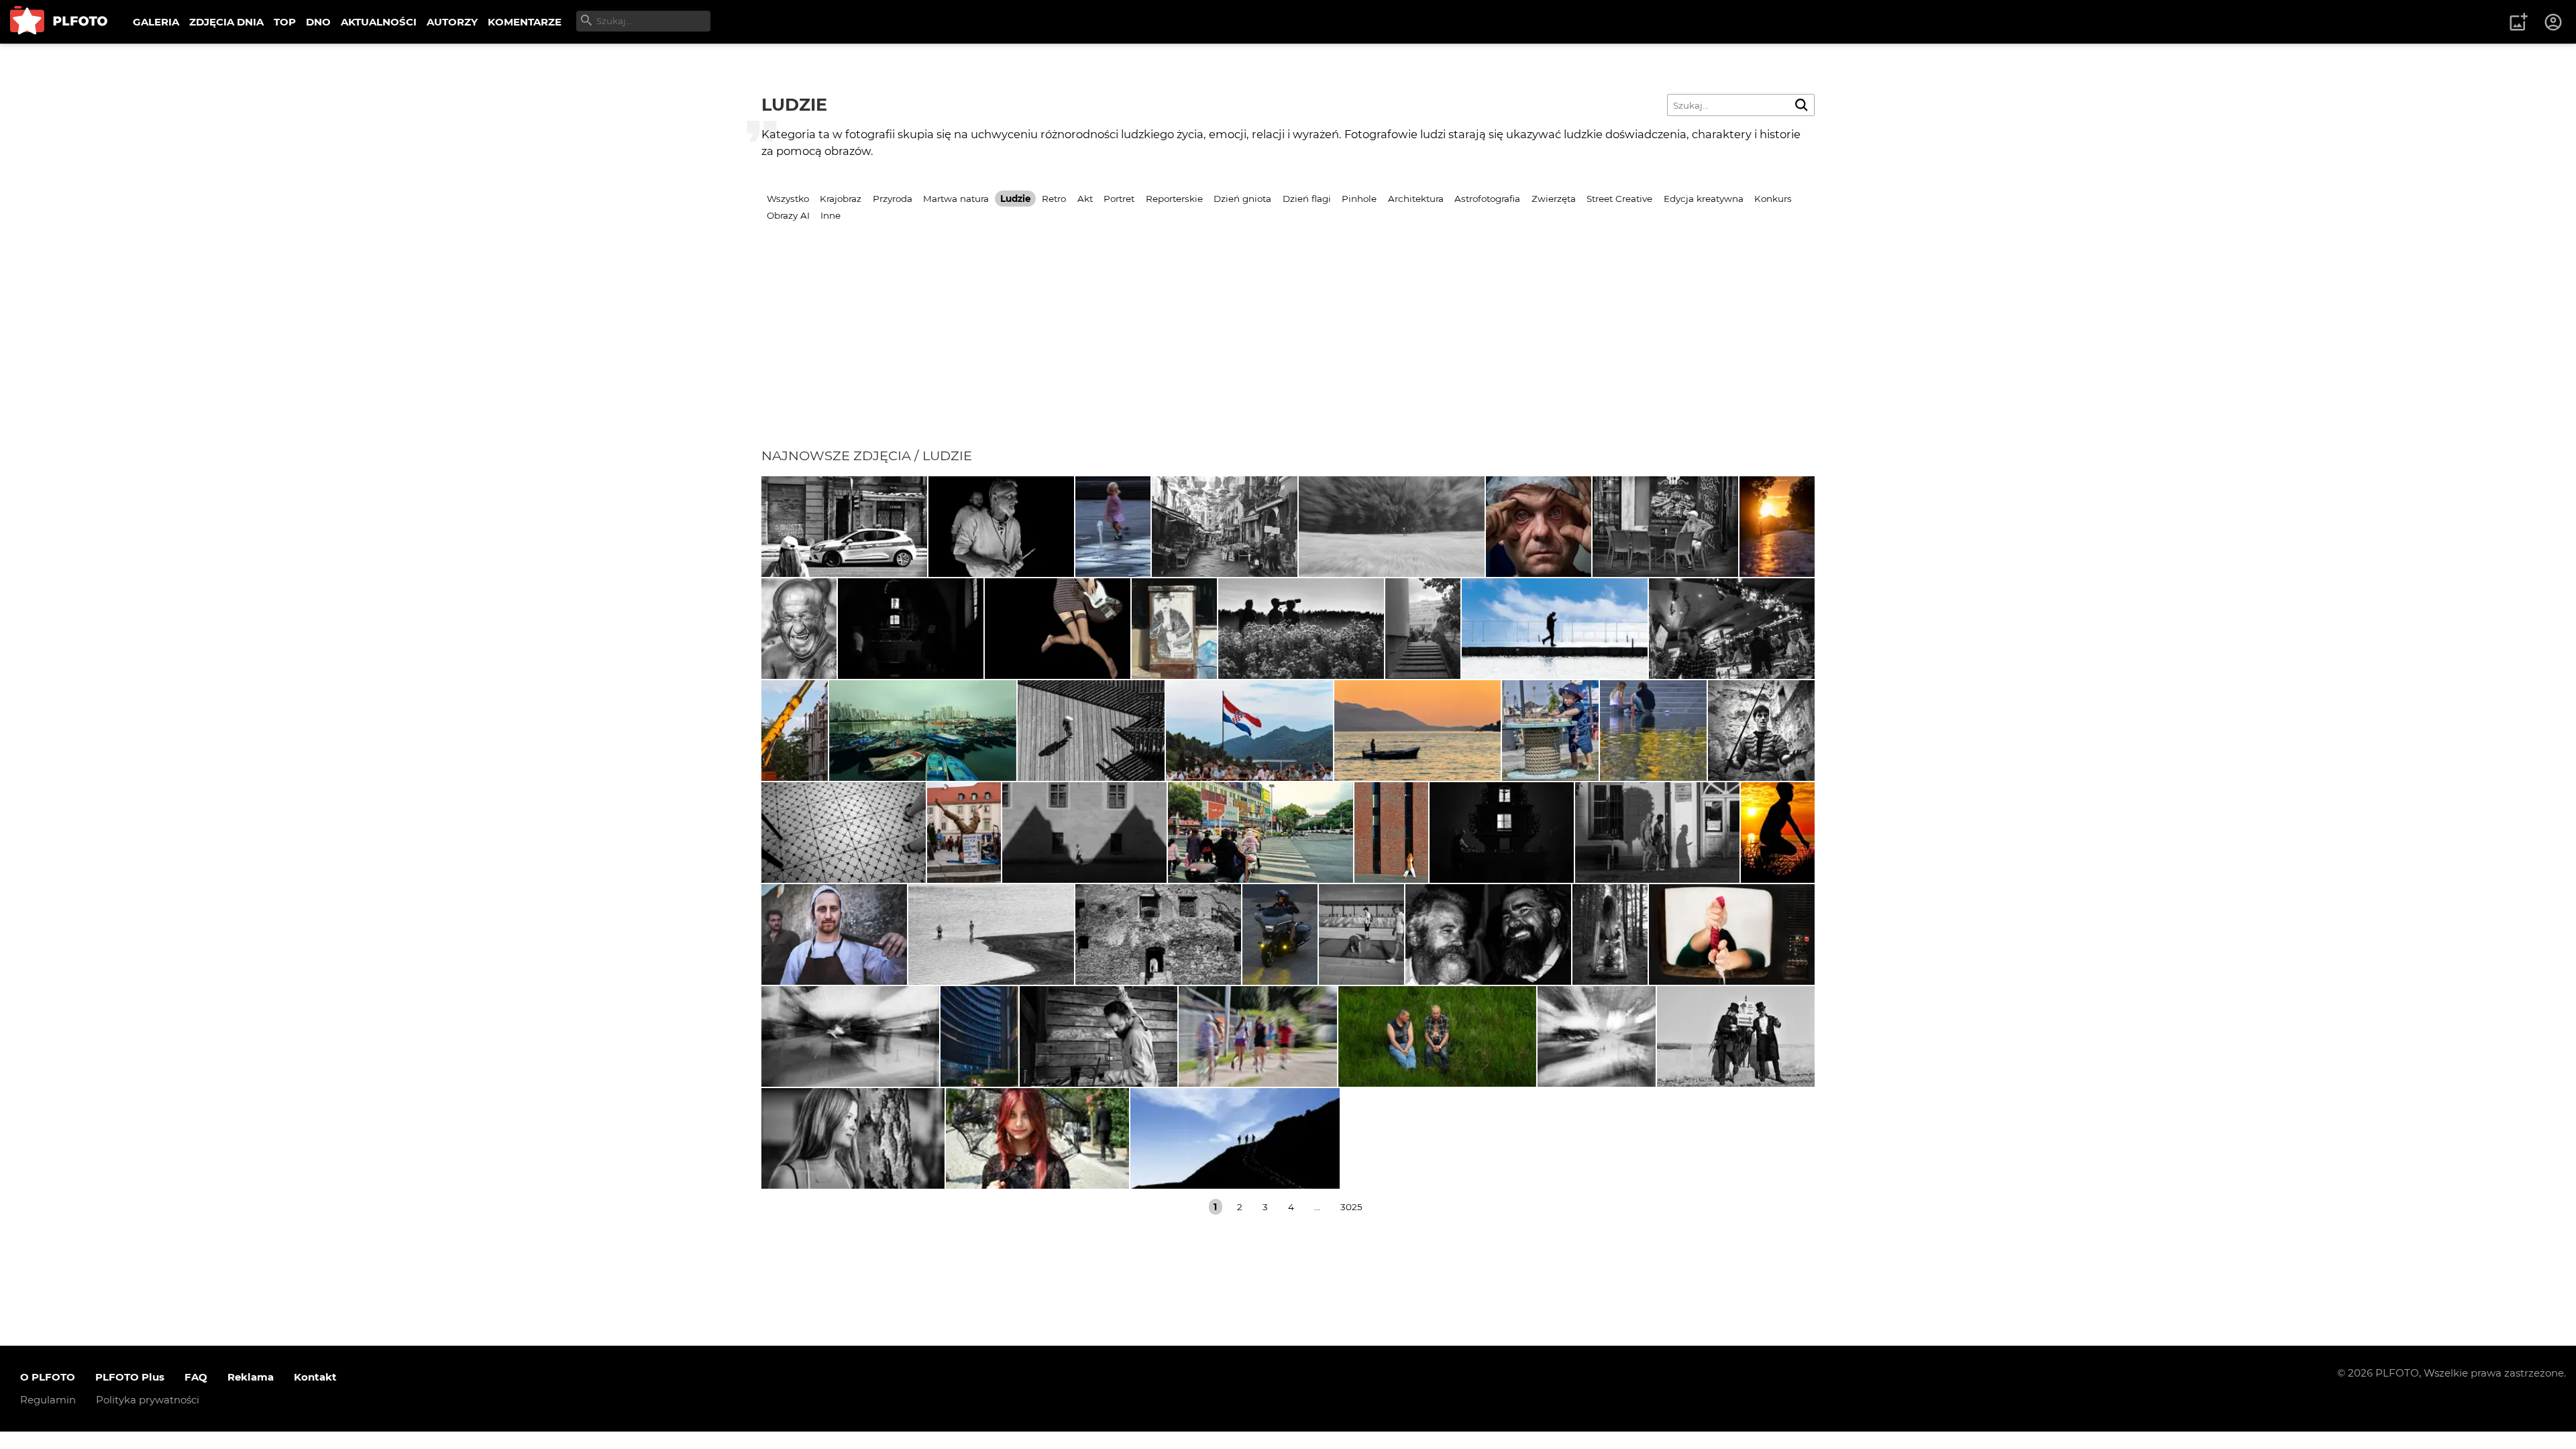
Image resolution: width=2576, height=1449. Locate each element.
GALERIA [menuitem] (156, 22)
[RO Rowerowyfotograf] (1778, 833)
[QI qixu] (923, 731)
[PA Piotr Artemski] (1001, 527)
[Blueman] (1437, 1036)
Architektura (1416, 199)
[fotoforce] (844, 833)
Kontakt (315, 1377)
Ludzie (1016, 199)
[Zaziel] (1058, 629)
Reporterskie (1174, 199)
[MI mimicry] (850, 1036)
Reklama (251, 1377)
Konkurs (1773, 199)
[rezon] (844, 527)
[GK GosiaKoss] (1488, 934)
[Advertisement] (1288, 347)
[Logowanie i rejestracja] (2554, 22)
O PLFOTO (48, 1377)
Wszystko (788, 199)
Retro (1054, 199)
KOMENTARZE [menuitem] (525, 22)
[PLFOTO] (59, 22)
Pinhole (1359, 199)
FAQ (196, 1377)
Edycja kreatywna (1704, 199)
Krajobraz (841, 199)
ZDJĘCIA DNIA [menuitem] (226, 22)
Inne (830, 215)
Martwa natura (956, 199)
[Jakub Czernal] (1539, 527)
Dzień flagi (1307, 199)
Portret (1119, 199)
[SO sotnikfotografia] (1610, 934)
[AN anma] (1113, 527)
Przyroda (893, 199)
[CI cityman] (1174, 629)
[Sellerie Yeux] (1301, 629)
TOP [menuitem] (285, 22)
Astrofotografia (1487, 199)
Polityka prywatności (148, 1400)
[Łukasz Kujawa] (1249, 731)
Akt (1085, 199)
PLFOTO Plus (130, 1377)
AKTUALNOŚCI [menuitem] (379, 22)
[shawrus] (1555, 629)
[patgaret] (1392, 527)
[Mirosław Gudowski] (1550, 731)
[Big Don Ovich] (1732, 629)
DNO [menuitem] (318, 22)
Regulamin (48, 1400)
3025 (1351, 1207)
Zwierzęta (1554, 199)
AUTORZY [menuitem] (452, 22)
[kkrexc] (964, 833)
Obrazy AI (788, 215)
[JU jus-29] (799, 629)
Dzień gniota (1242, 199)
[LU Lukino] (979, 1036)
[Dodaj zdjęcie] (2518, 22)
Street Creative (1619, 199)
